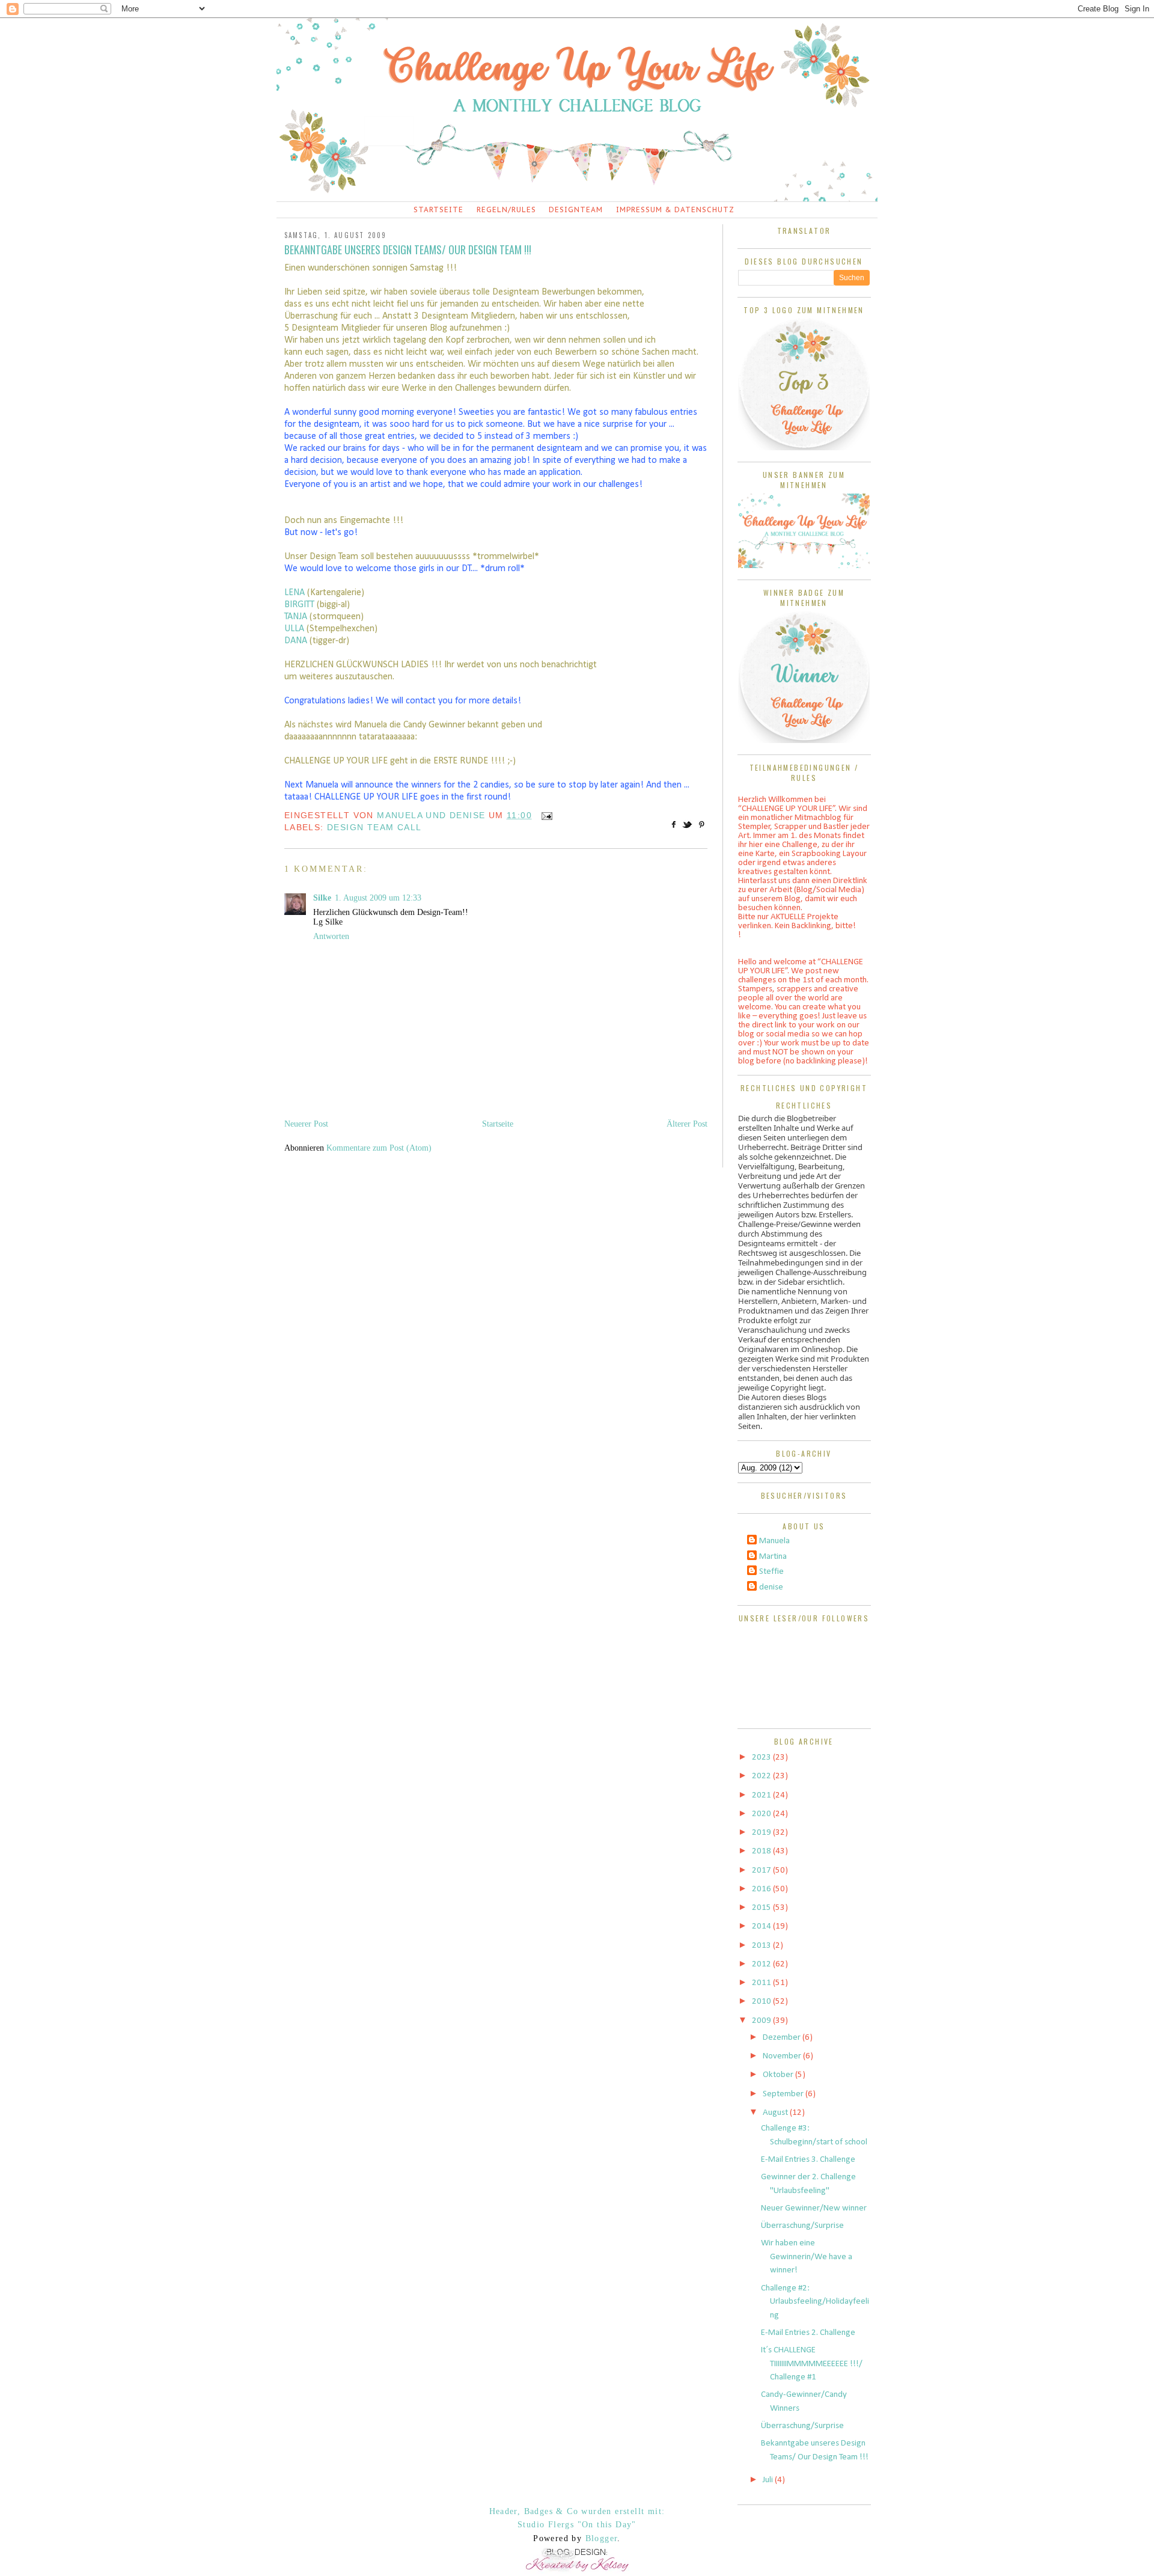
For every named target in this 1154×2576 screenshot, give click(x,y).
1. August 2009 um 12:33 (378, 898)
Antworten (331, 936)
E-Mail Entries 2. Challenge (808, 2333)
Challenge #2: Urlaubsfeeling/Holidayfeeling (815, 2302)
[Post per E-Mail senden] (545, 815)
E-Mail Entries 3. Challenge (808, 2160)
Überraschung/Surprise (802, 2226)
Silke (322, 898)
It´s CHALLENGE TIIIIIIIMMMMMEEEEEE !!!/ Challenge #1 (812, 2364)
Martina (773, 1557)
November (783, 2056)
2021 (762, 1795)
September (784, 2094)
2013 (762, 1946)
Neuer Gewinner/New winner (814, 2208)
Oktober (779, 2075)
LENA (296, 593)
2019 (762, 1833)
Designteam (576, 210)
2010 (762, 2002)
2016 (762, 1889)
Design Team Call (374, 827)
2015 (762, 1908)
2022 (762, 1776)
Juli (769, 2480)
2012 (762, 1964)
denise (771, 1587)
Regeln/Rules (506, 210)
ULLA (295, 629)
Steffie (771, 1572)
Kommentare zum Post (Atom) (379, 1148)
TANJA (297, 617)
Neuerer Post (306, 1124)
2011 (762, 1983)
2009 (762, 2021)
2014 (762, 1926)
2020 (762, 1814)
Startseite (438, 210)
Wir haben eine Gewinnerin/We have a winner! (807, 2257)
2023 (762, 1758)
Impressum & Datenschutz (675, 210)
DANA (297, 641)
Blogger (602, 2538)
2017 (762, 1871)
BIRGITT (301, 605)
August (776, 2113)
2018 (762, 1851)
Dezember (783, 2038)
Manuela (774, 1541)
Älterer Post (687, 1124)
